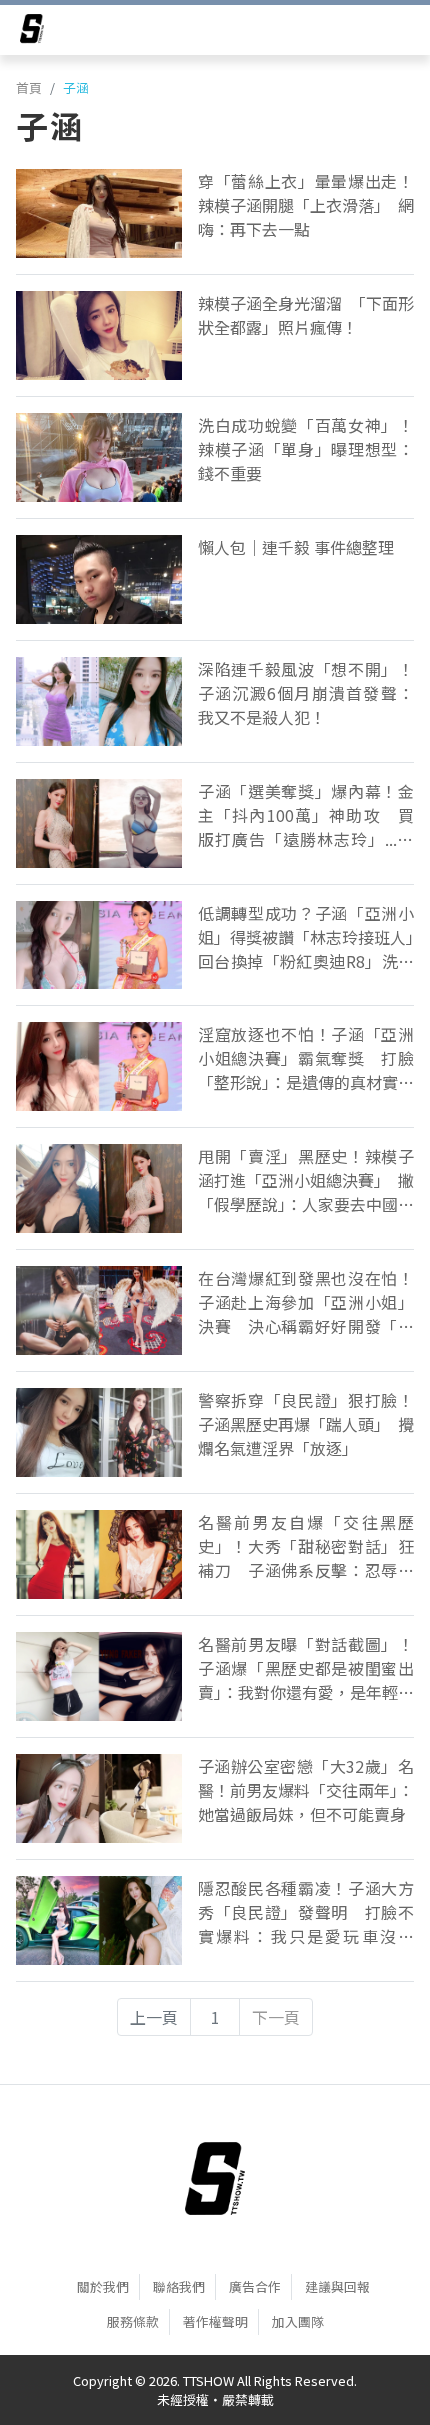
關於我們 (103, 2286)
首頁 (29, 87)
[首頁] (215, 2179)
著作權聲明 (215, 2321)
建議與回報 (337, 2286)
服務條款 (133, 2321)
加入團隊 (298, 2321)
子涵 (76, 87)
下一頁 (276, 2017)
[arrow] (32, 32)
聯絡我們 (179, 2286)
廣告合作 (255, 2286)
